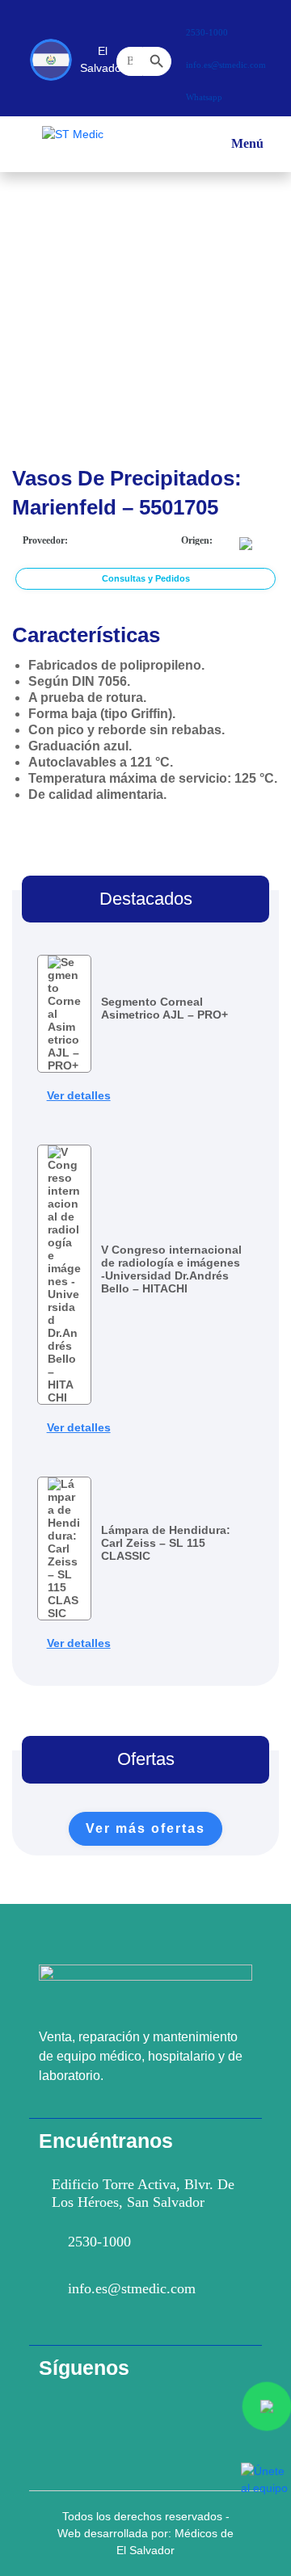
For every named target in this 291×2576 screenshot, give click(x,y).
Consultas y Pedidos (146, 578)
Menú (247, 151)
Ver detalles (79, 1095)
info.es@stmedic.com (132, 2288)
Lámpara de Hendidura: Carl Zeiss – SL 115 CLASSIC (166, 1543)
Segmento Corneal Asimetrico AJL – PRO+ (164, 1008)
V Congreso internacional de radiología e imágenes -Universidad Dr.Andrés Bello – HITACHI (171, 1269)
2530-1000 (99, 2242)
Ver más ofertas (145, 1828)
